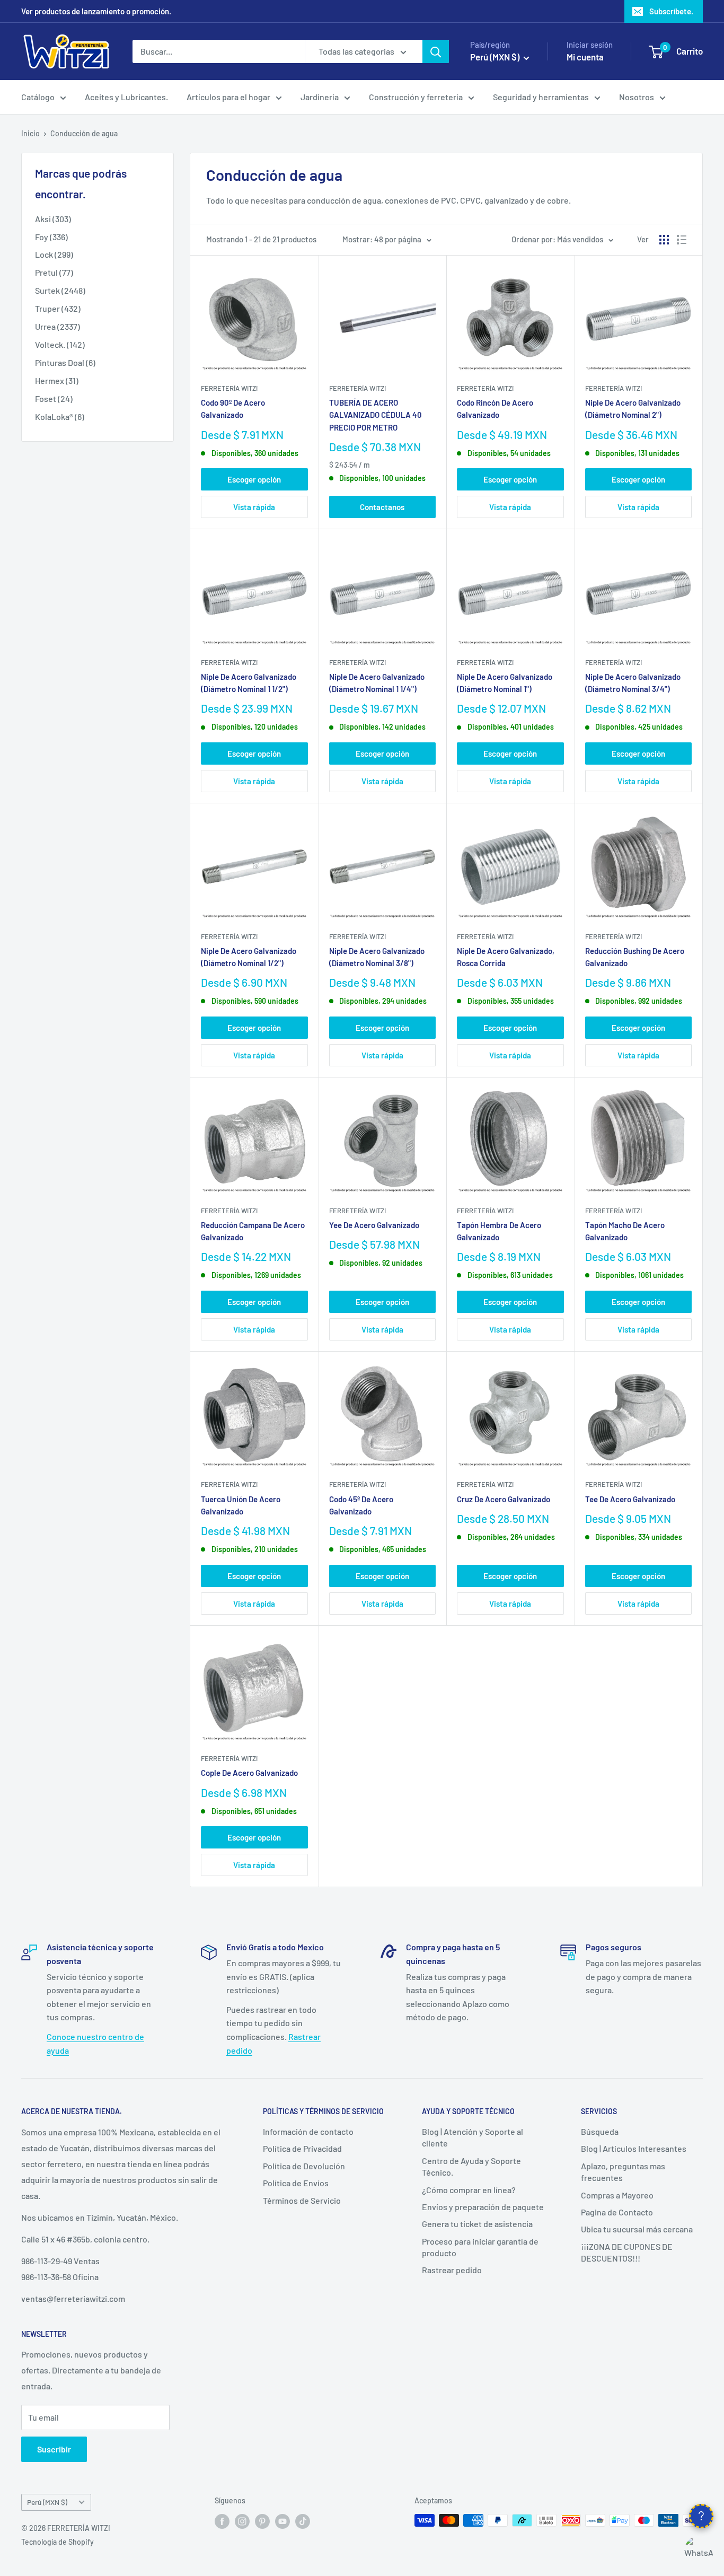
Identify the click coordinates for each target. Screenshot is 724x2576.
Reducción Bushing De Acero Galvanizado (635, 957)
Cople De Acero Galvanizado (249, 1773)
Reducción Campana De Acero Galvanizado (253, 1231)
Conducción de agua (84, 133)
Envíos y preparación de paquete (483, 2207)
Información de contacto (308, 2131)
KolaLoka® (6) (60, 417)
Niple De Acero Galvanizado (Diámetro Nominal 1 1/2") (249, 683)
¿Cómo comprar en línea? (469, 2190)
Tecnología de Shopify (58, 2542)
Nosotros (637, 97)
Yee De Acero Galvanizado (374, 1225)
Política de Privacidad (302, 2148)
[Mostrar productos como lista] (682, 240)
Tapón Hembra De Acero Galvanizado (499, 1231)
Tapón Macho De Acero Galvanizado (625, 1231)
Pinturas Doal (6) (65, 362)
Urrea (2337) (58, 326)
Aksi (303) (53, 219)
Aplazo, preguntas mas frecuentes (623, 2172)
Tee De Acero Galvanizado (630, 1499)
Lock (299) (54, 254)
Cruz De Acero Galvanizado (504, 1499)
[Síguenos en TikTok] (303, 2521)
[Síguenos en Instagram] (242, 2521)
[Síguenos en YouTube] (282, 2521)
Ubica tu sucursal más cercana (637, 2229)
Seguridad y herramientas (541, 97)
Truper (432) (58, 308)
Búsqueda (600, 2131)
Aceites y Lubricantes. (126, 97)
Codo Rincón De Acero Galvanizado (495, 409)
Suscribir (54, 2449)
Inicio (30, 133)
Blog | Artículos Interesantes (634, 2148)
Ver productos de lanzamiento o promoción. (96, 11)
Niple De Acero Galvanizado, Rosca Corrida (506, 957)
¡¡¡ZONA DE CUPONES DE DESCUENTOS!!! (627, 2252)
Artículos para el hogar (228, 97)
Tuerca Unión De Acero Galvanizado (241, 1505)
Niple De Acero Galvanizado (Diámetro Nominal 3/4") (633, 683)
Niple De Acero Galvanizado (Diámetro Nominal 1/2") (249, 957)
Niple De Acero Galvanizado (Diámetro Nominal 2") (633, 409)
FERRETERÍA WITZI (229, 388)
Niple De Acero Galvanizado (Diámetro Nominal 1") (505, 683)
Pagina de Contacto (617, 2212)
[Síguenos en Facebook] (222, 2521)
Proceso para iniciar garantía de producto (480, 2247)
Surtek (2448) (60, 290)
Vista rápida (254, 507)
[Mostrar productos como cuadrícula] (664, 240)
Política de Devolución (304, 2166)
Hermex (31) (57, 380)
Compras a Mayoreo (617, 2195)
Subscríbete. (671, 11)
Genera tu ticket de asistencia (477, 2224)
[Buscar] (436, 51)
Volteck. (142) (60, 344)
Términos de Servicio (302, 2200)
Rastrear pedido (452, 2270)
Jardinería (320, 97)
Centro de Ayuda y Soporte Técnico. (471, 2166)
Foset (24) (54, 398)
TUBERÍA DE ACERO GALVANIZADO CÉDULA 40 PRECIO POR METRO (376, 415)
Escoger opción (254, 479)
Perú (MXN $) (47, 2502)
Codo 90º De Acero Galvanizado (233, 409)
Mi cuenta (585, 57)
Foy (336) (51, 237)
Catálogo (38, 97)
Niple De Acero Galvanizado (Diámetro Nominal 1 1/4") (377, 683)
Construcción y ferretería (416, 97)
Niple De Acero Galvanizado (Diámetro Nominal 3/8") (377, 957)
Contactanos (382, 507)
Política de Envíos (296, 2183)
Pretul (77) (54, 272)
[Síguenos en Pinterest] (262, 2521)
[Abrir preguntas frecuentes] (701, 2516)
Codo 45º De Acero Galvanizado (361, 1505)
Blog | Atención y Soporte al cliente (473, 2137)
